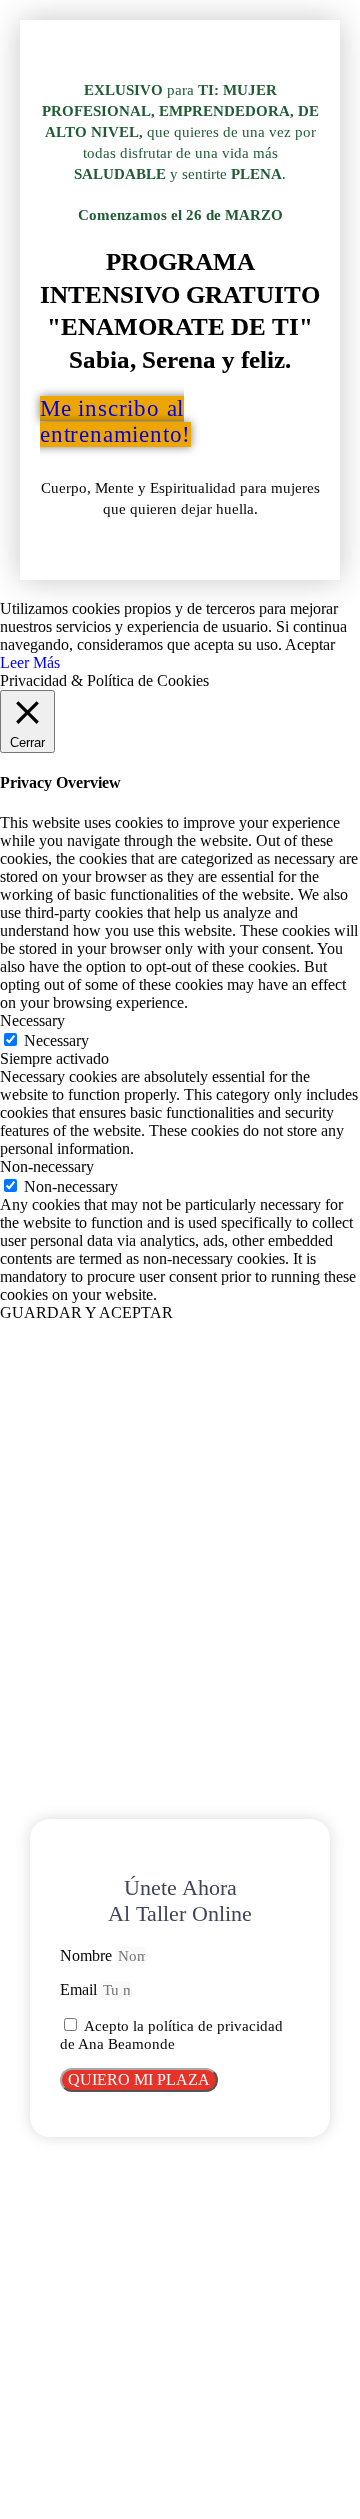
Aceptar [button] (310, 644)
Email (80, 1989)
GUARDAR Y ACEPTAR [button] (86, 1312)
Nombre (88, 1955)
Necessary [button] (32, 1020)
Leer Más (30, 662)
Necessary (56, 1040)
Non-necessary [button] (47, 1166)
